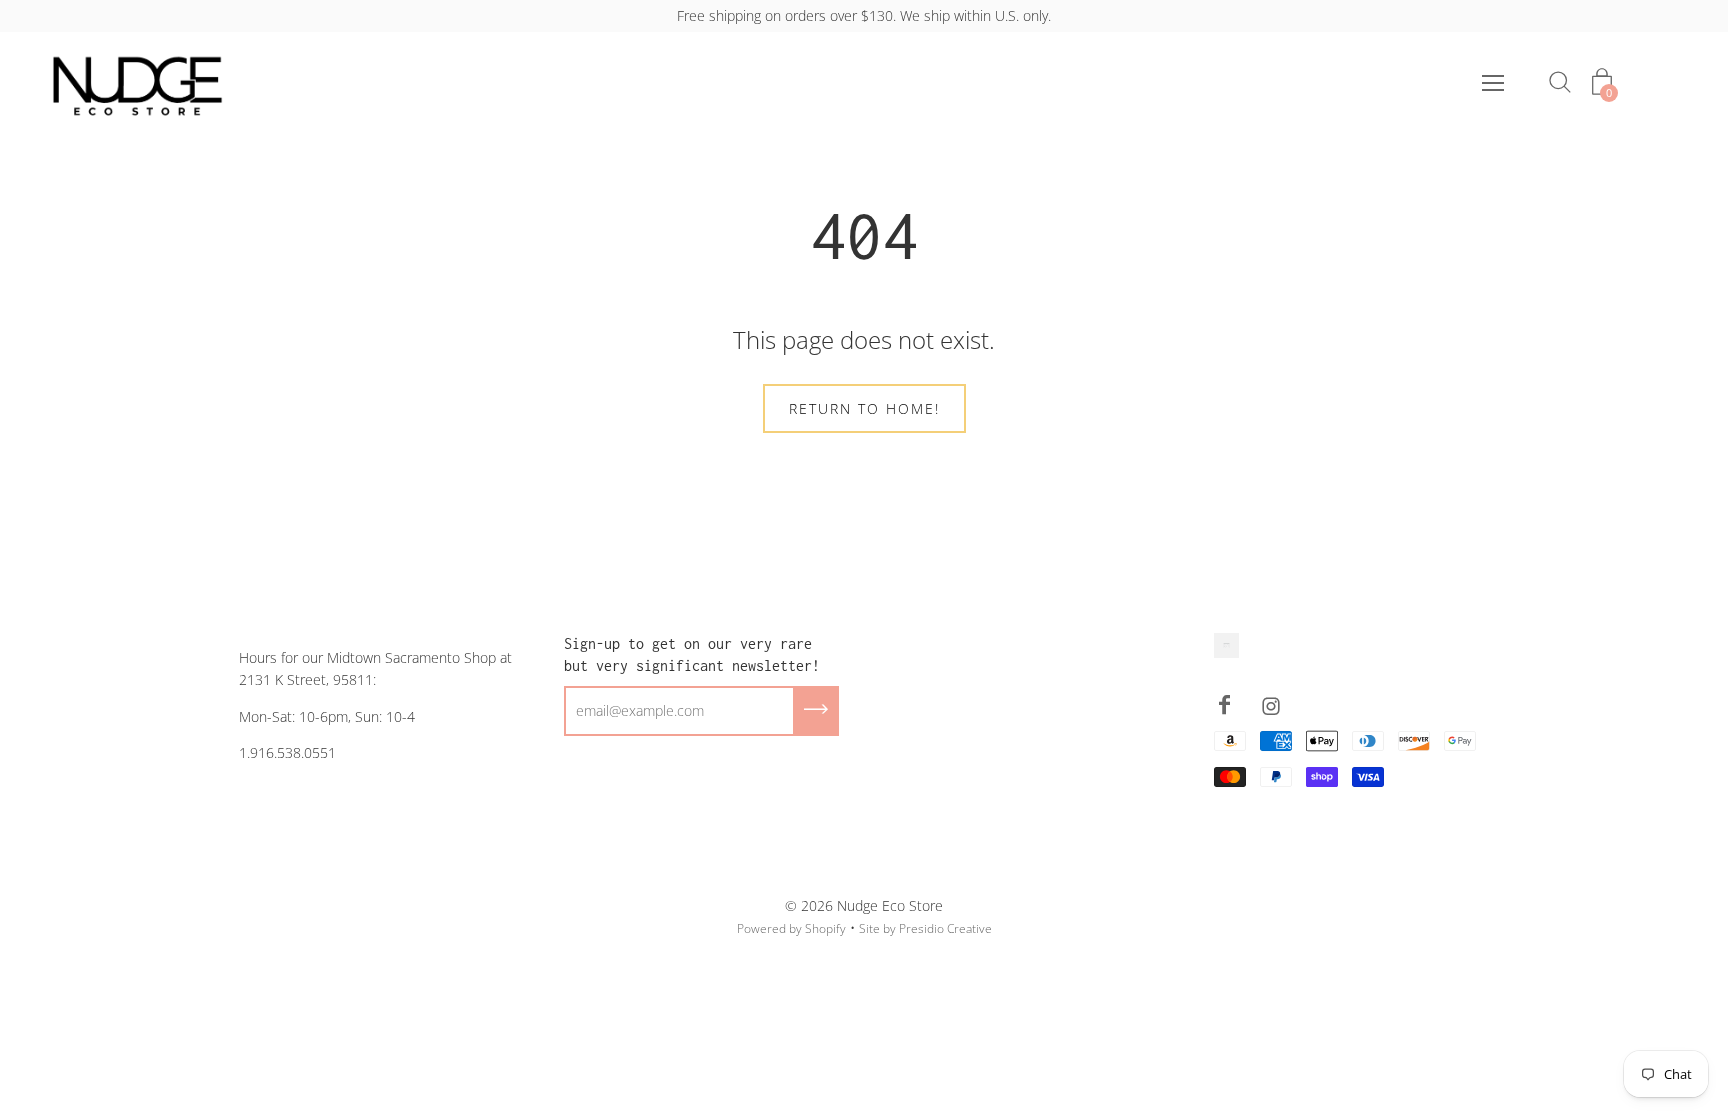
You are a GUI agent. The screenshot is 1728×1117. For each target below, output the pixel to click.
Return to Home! (864, 408)
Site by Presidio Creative (925, 928)
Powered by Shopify (791, 928)
